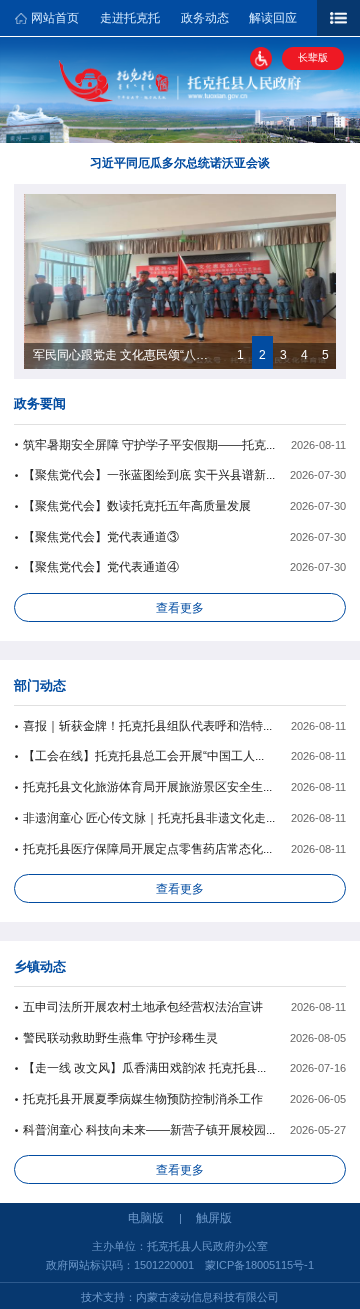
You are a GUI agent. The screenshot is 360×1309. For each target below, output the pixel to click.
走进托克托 (130, 18)
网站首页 (55, 18)
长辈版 (313, 57)
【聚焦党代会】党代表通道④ (101, 567)
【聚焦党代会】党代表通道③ (101, 537)
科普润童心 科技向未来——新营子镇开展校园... (149, 1130)
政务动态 (205, 18)
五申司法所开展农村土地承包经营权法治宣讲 (143, 1007)
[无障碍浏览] (261, 58)
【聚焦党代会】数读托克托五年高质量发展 (137, 506)
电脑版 (146, 1218)
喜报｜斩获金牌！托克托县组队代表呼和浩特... (147, 726)
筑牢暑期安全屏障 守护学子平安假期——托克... (149, 445)
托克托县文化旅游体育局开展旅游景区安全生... (147, 787)
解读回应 (273, 18)
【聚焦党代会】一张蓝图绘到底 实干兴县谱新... (149, 475)
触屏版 (214, 1218)
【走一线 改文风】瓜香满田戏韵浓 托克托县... (144, 1068)
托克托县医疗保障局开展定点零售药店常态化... (147, 849)
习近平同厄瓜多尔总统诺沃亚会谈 (180, 163)
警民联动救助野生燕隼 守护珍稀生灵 (120, 1038)
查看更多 (180, 608)
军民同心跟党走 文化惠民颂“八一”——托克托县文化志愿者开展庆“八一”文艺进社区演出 (124, 355)
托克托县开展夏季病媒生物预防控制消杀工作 (143, 1099)
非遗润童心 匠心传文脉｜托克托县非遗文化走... (149, 818)
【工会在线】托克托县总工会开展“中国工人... (143, 756)
